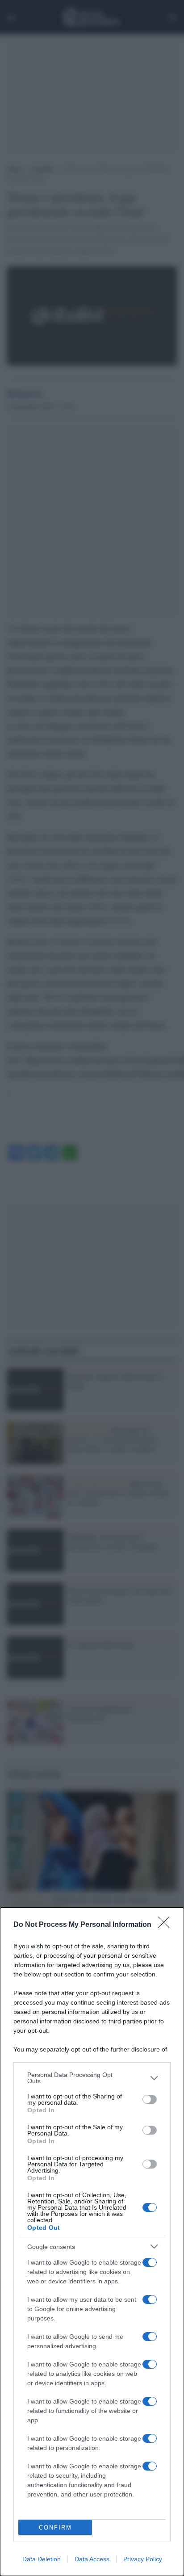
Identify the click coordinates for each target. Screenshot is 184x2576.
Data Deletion (42, 2559)
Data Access (92, 2559)
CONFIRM (55, 2528)
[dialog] (92, 2242)
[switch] (150, 2099)
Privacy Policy (143, 2559)
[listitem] (92, 2078)
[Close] (167, 1925)
